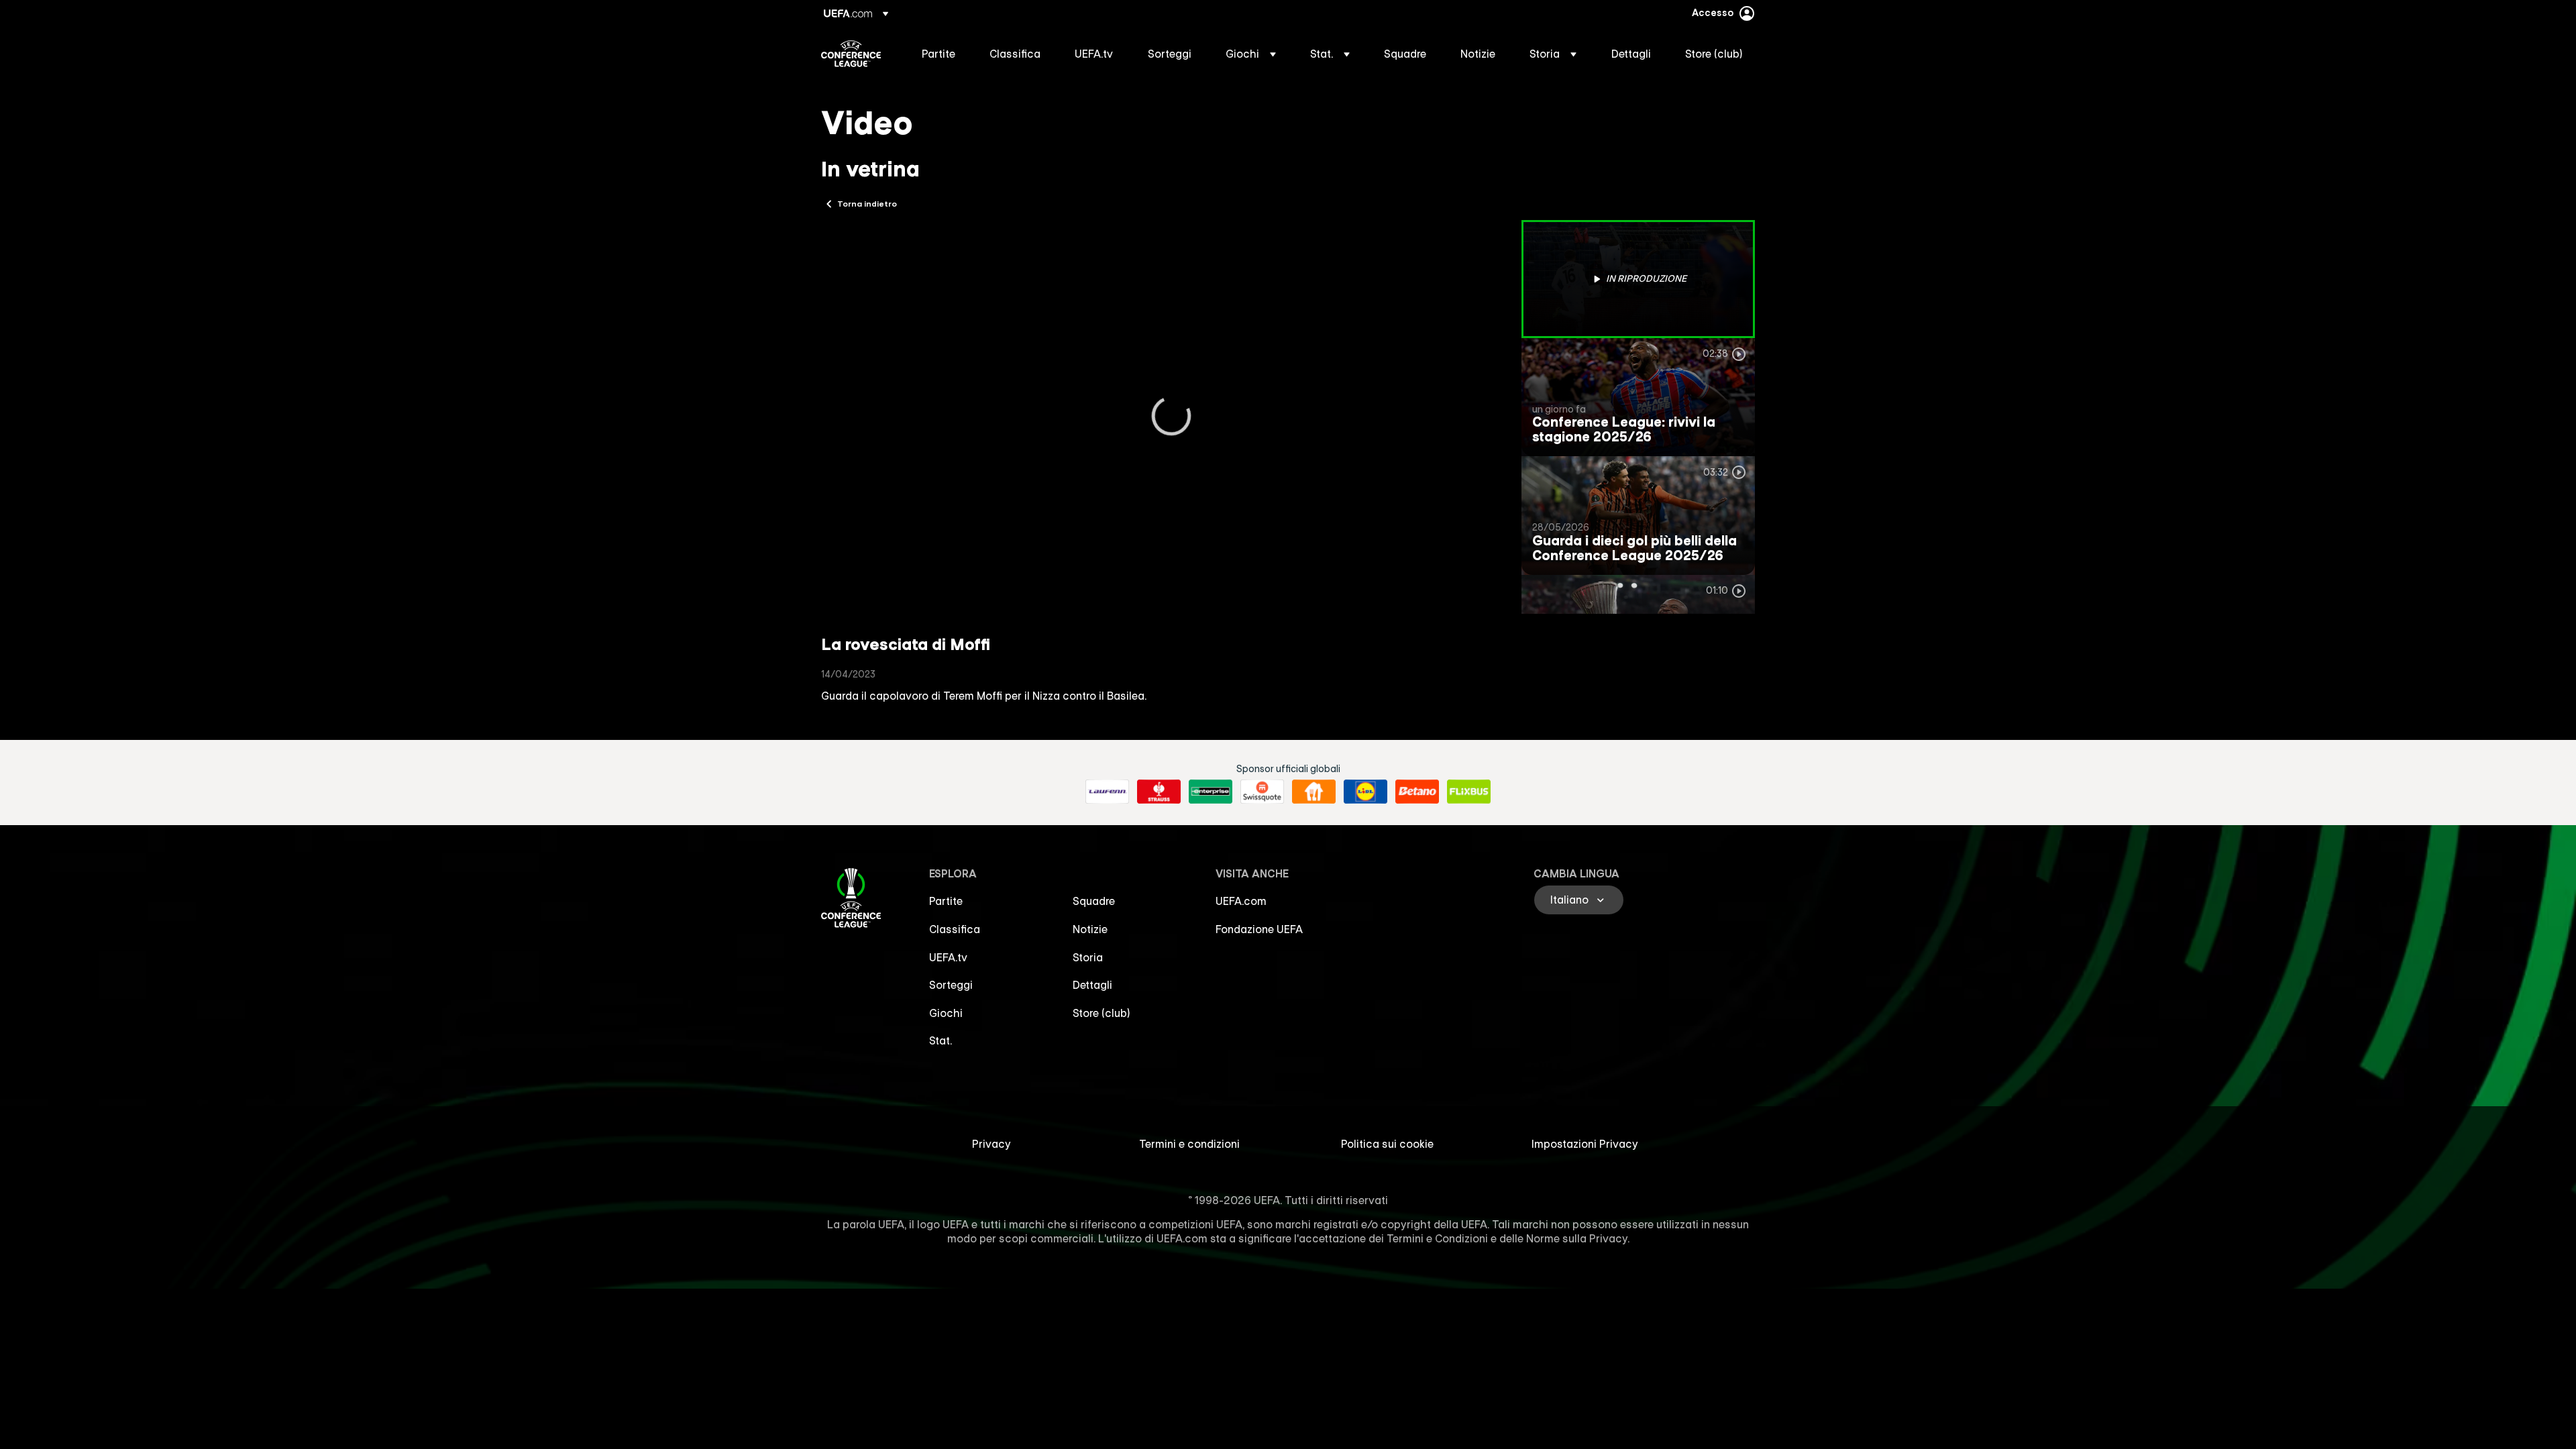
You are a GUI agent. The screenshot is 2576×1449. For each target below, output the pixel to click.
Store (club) (1102, 1013)
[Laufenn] (1107, 792)
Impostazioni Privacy (1585, 1144)
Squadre (1094, 901)
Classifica (955, 929)
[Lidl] (1365, 792)
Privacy (991, 1144)
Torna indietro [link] (867, 203)
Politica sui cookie (1387, 1144)
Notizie (1090, 929)
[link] (938, 54)
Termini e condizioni (1189, 1144)
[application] (1171, 417)
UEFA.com (1241, 901)
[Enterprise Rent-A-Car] (1211, 792)
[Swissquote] (1262, 792)
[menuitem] (939, 54)
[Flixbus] (1469, 792)
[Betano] (1417, 792)
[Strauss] (1159, 792)
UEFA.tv (948, 957)
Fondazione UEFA (1259, 929)
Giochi (946, 1013)
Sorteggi (951, 985)
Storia (1088, 957)
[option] (1638, 279)
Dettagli (1092, 985)
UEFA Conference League (851, 54)
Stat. (941, 1040)
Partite (946, 901)
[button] (1251, 54)
